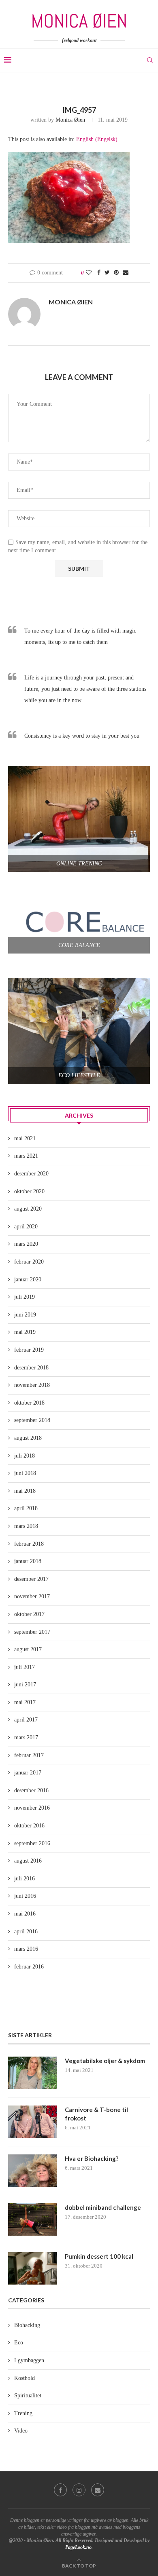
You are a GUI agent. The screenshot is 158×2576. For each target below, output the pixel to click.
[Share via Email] (126, 273)
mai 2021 (25, 1138)
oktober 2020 (29, 1191)
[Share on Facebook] (99, 273)
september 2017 (32, 1632)
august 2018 (28, 1438)
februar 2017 (29, 1755)
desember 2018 (31, 1368)
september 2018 (32, 1420)
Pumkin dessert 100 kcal (99, 2256)
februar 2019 (29, 1350)
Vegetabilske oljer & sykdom (105, 2061)
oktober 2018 (29, 1403)
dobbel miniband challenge (103, 2207)
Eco (19, 2343)
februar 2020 (29, 1262)
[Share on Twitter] (107, 273)
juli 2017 (25, 1667)
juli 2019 (25, 1297)
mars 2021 (26, 1156)
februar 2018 (29, 1544)
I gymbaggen (29, 2360)
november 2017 (32, 1596)
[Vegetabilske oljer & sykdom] (32, 2073)
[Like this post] (89, 273)
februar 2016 (29, 1967)
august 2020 (28, 1209)
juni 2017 (25, 1685)
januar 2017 (28, 1773)
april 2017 (26, 1720)
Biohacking (27, 2325)
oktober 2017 (29, 1614)
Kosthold (25, 2378)
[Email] (98, 2490)
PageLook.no (78, 2547)
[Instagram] (79, 2490)
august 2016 (28, 1861)
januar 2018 (28, 1561)
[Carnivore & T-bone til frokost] (32, 2122)
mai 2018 (25, 1491)
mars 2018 (26, 1526)
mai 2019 (25, 1332)
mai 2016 (25, 1914)
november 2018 (32, 1385)
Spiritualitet (28, 2396)
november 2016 (32, 1808)
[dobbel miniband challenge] (32, 2219)
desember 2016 (31, 1790)
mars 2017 (26, 1737)
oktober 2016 (29, 1826)
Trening (23, 2413)
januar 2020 (28, 1280)
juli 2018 (25, 1456)
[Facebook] (60, 2490)
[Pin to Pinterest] (116, 273)
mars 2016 (26, 1949)
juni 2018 (25, 1473)
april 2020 (26, 1227)
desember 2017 (31, 1579)
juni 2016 (25, 1896)
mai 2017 (25, 1702)
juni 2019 (25, 1315)
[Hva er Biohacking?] (32, 2171)
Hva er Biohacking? (92, 2158)
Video (21, 2431)
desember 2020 (31, 1174)
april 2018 (26, 1508)
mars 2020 (26, 1244)
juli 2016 (25, 1879)
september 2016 (32, 1843)
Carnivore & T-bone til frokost (96, 2114)
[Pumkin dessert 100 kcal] (32, 2268)
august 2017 (28, 1649)
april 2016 (26, 1931)
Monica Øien (70, 120)
